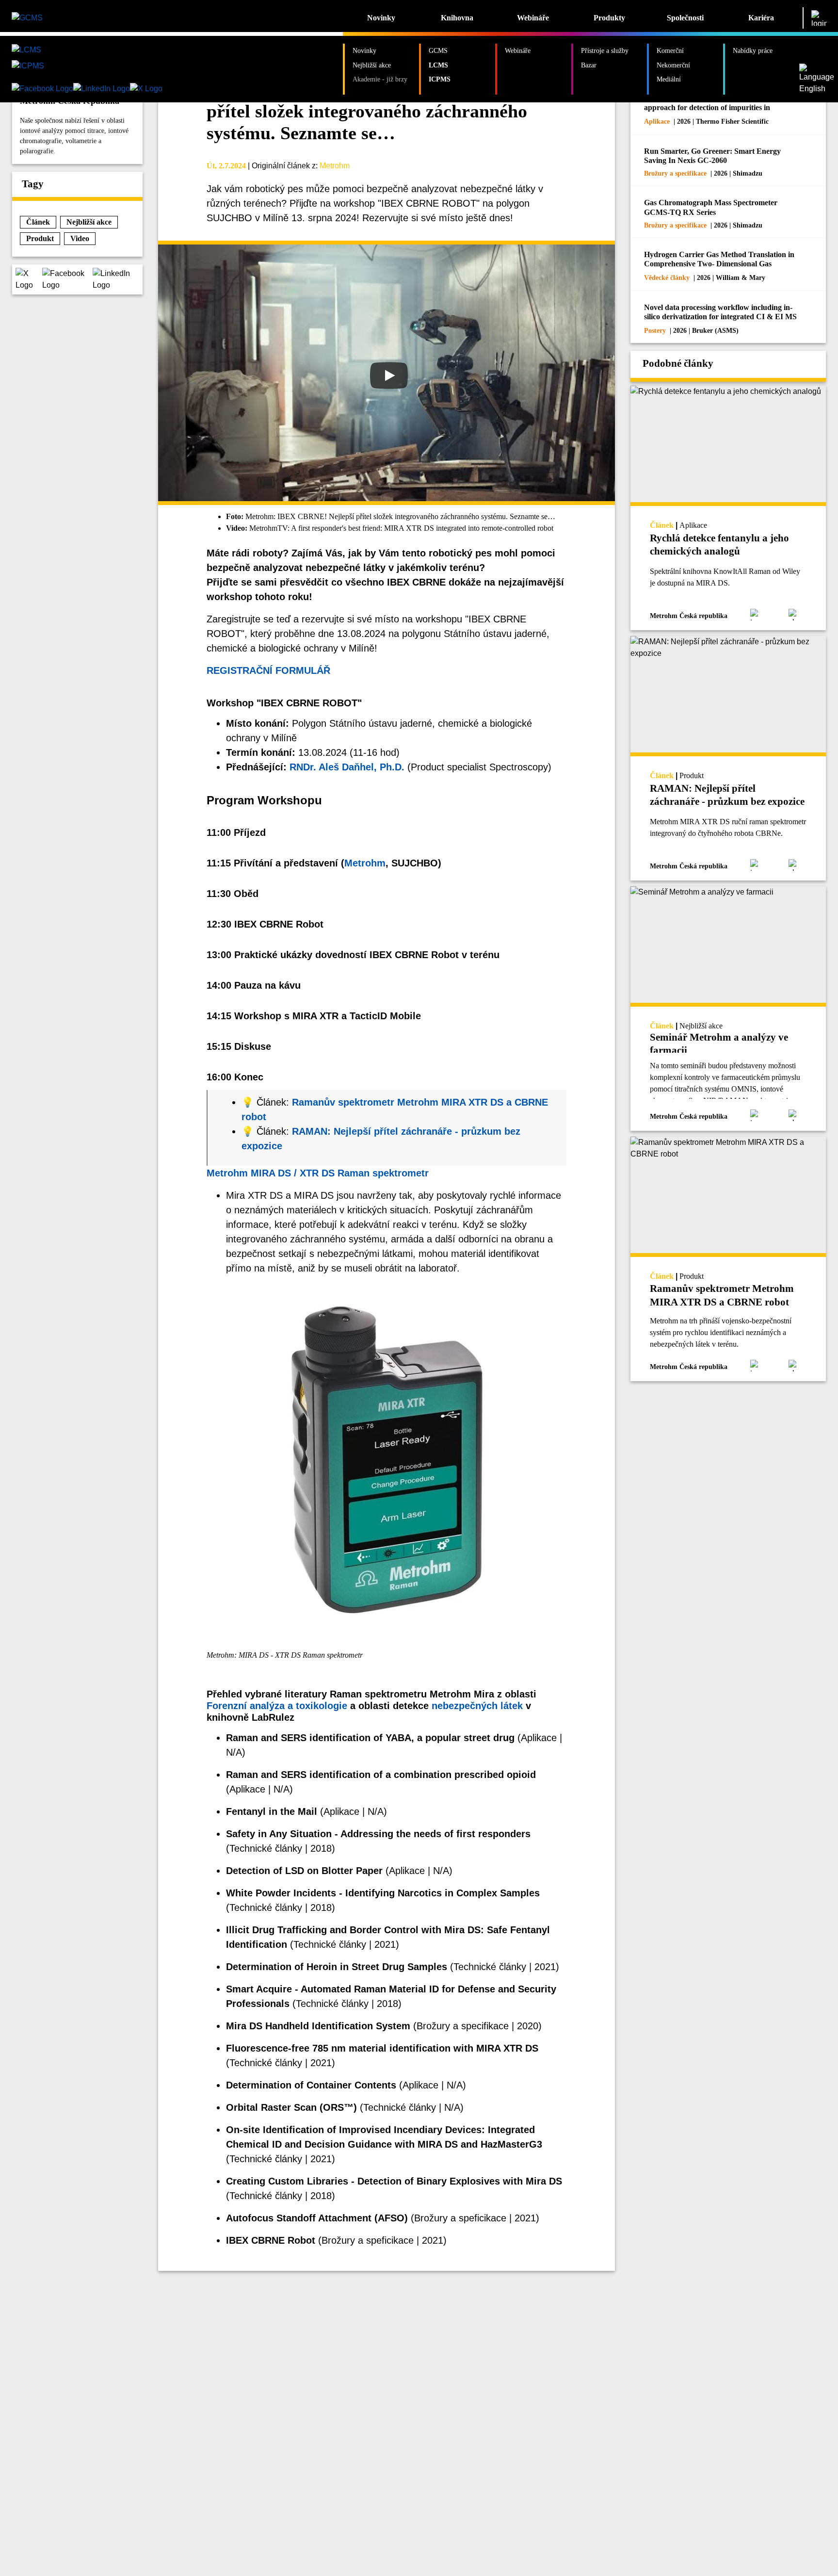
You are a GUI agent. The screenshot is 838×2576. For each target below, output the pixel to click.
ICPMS (440, 79)
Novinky (381, 18)
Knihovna (457, 18)
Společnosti (685, 18)
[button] (29, 279)
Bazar (589, 65)
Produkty (609, 18)
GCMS (438, 50)
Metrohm (335, 166)
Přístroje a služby (605, 50)
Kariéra (761, 18)
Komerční (670, 50)
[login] (819, 18)
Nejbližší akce (372, 65)
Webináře (533, 18)
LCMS (438, 65)
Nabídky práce (753, 50)
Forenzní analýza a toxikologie (277, 1706)
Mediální (669, 79)
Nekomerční (673, 65)
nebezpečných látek (477, 1706)
